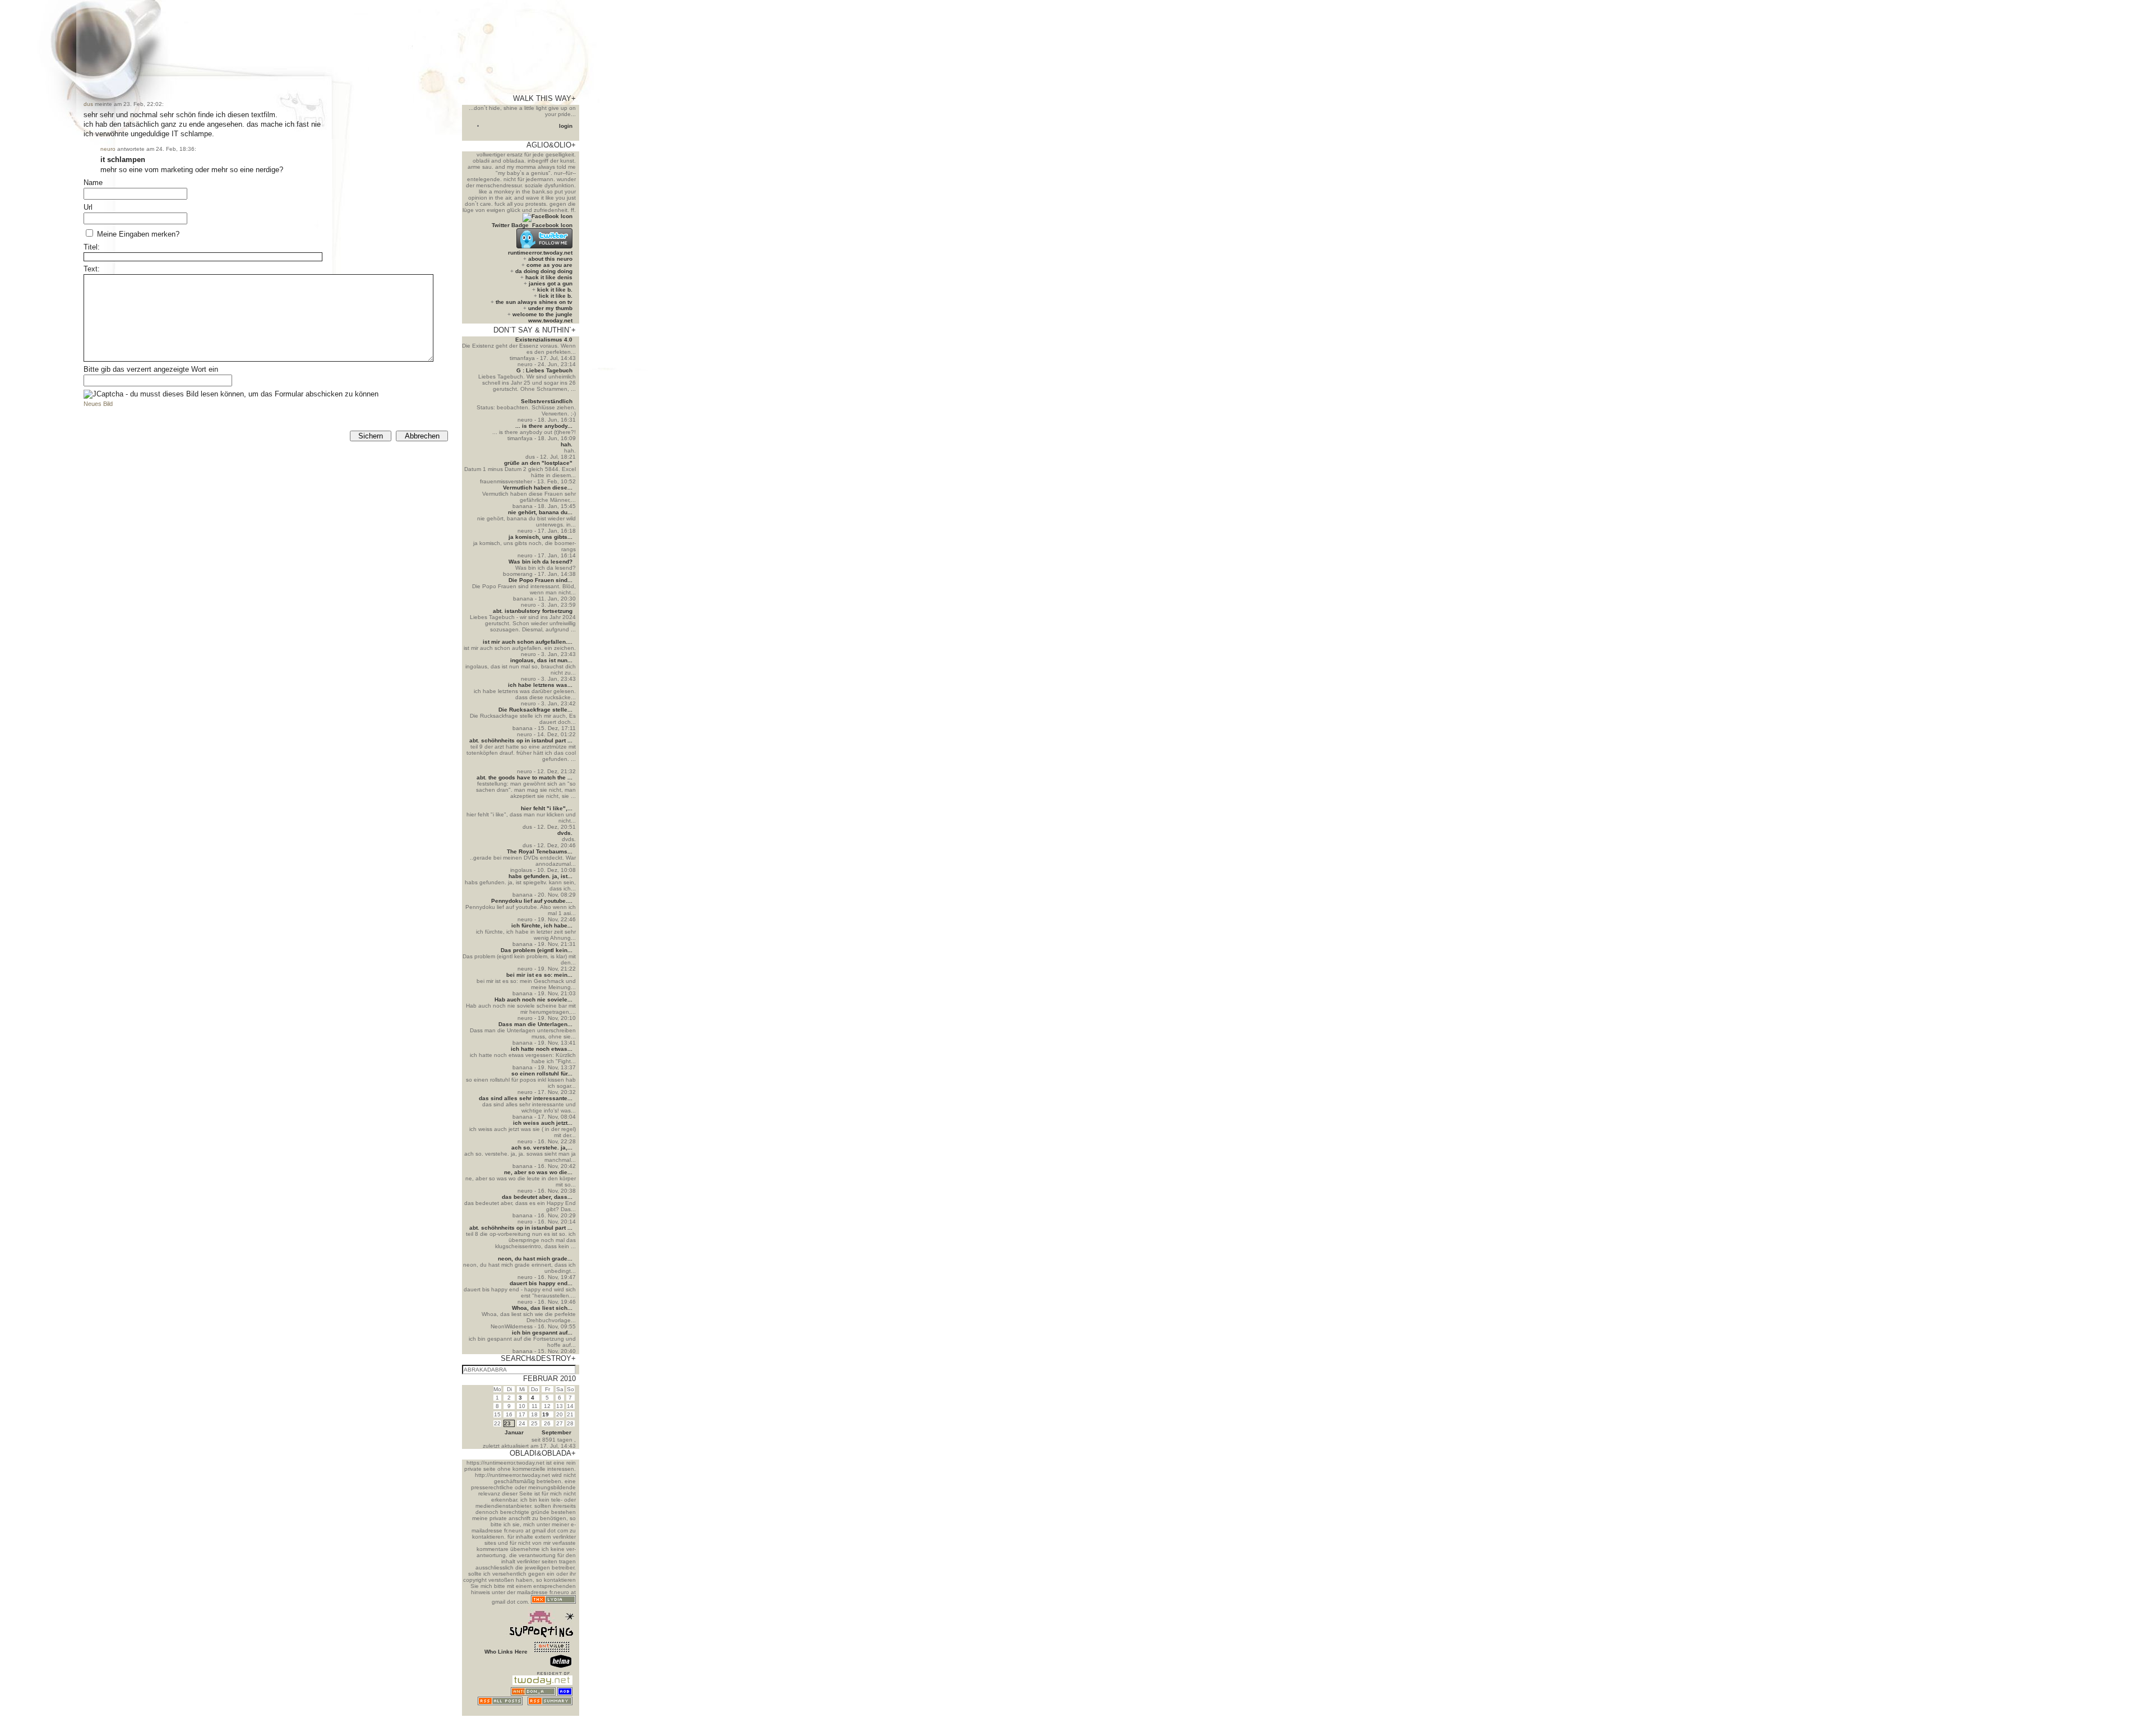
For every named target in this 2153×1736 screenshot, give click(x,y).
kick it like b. (555, 290)
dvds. (565, 833)
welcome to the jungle (542, 314)
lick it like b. (556, 296)
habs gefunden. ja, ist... (540, 876)
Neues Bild (98, 404)
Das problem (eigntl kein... (537, 950)
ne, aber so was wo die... (538, 1172)
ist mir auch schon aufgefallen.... (528, 642)
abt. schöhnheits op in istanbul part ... (521, 740)
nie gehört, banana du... (540, 512)
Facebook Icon (552, 225)
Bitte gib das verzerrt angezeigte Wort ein (151, 369)
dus (88, 104)
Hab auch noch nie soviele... (533, 999)
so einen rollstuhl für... (542, 1074)
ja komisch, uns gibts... (540, 537)
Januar (514, 1432)
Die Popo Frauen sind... (540, 580)
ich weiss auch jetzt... (543, 1123)
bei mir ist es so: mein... (539, 975)
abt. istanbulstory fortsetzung (533, 611)
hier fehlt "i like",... (547, 808)
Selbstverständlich (547, 401)
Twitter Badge (510, 225)
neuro (108, 149)
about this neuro (550, 259)
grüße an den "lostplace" (538, 463)
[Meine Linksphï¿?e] (552, 1713)
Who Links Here (506, 1652)
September (556, 1432)
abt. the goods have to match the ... (525, 777)
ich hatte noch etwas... (542, 1049)
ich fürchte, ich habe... (542, 925)
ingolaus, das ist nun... (541, 660)
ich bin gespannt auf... (542, 1333)
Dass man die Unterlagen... (535, 1024)
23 (507, 1423)
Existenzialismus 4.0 (544, 340)
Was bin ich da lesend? (540, 562)
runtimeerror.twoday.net (540, 253)
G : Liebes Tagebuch (544, 370)
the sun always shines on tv (534, 302)
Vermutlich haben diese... (538, 488)
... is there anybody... (544, 426)
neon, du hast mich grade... (535, 1259)
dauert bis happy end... (541, 1283)
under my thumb (550, 308)
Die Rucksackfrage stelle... (535, 710)
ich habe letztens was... (540, 685)
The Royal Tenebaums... (540, 851)
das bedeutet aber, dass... (537, 1197)
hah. (567, 444)
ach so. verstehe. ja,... (542, 1148)
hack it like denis (549, 277)
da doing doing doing (544, 271)
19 (546, 1414)
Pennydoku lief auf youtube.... (532, 901)
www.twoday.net (550, 320)
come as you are (549, 265)
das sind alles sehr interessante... (526, 1098)
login (566, 126)
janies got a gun (551, 283)
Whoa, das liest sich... (542, 1308)
